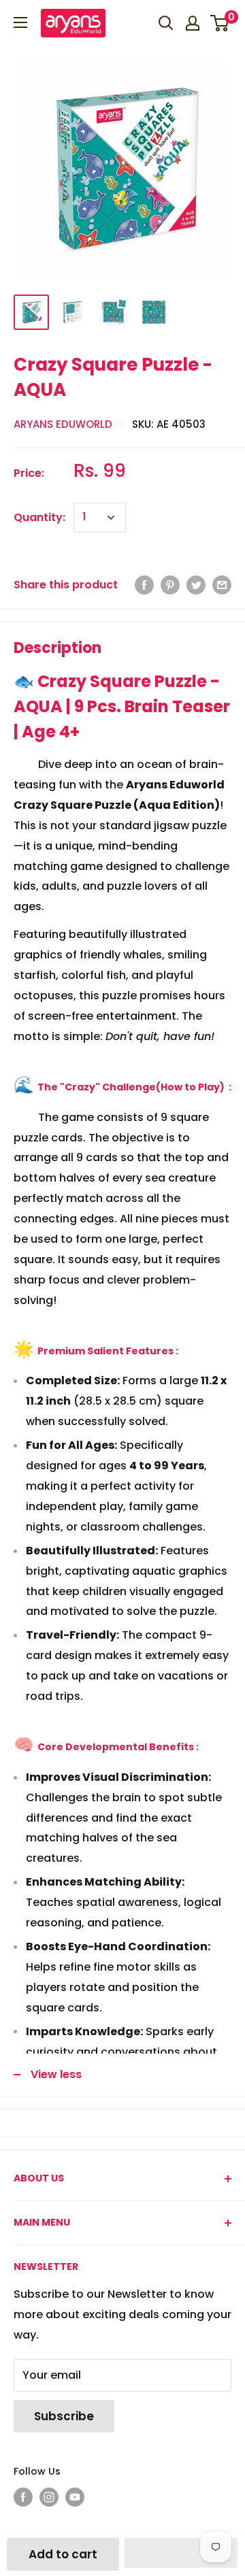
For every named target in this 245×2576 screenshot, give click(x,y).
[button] (181, 2553)
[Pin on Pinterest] (170, 585)
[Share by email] (222, 585)
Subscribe (64, 2416)
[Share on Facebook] (144, 585)
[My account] (193, 23)
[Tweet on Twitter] (196, 585)
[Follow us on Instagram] (49, 2497)
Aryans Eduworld (63, 424)
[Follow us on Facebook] (23, 2497)
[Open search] (166, 23)
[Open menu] (20, 22)
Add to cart (63, 2554)
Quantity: (39, 517)
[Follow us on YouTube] (75, 2497)
